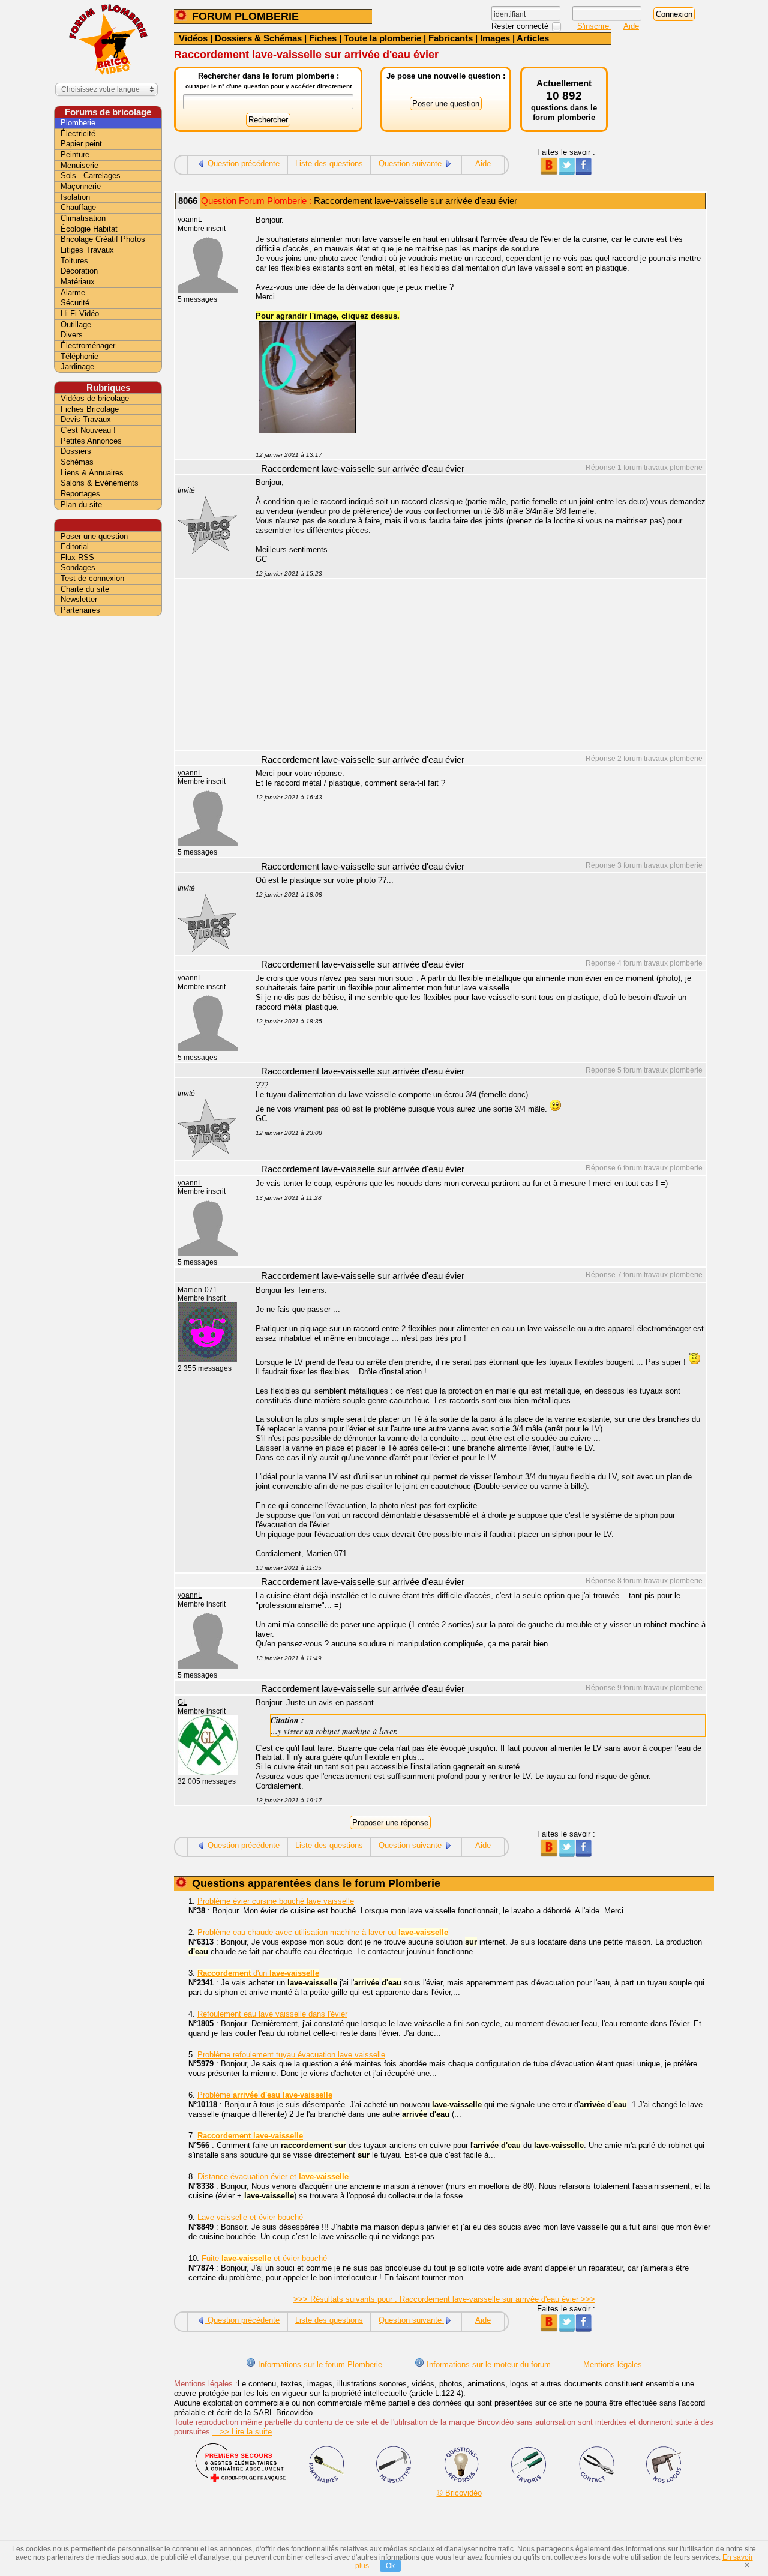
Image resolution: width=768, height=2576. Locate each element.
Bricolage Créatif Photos (103, 239)
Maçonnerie (81, 186)
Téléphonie (79, 356)
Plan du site (81, 504)
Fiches (323, 38)
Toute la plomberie (382, 38)
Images (495, 38)
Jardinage (77, 366)
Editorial (75, 546)
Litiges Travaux (87, 250)
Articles (533, 38)
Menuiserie (79, 165)
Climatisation (83, 218)
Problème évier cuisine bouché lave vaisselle (276, 1901)
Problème (265, 2095)
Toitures (74, 261)
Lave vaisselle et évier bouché (250, 2217)
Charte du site (85, 589)
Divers (72, 335)
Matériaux (78, 282)
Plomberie (78, 123)
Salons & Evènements (100, 483)
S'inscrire (594, 26)
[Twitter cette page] (566, 173)
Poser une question (94, 536)
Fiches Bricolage (90, 409)
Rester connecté (521, 26)
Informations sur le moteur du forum (487, 2364)
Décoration (79, 271)
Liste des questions (329, 164)
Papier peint (81, 144)
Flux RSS (77, 557)
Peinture (75, 155)
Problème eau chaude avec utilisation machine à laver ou (323, 1932)
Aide (631, 26)
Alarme (73, 293)
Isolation (75, 197)
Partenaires (80, 610)
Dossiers (76, 451)
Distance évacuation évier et (273, 2177)
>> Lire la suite (242, 2432)
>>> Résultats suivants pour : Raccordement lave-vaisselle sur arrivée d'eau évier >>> (444, 2299)
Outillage (76, 324)
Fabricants (451, 38)
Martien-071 (197, 1290)
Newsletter (79, 599)
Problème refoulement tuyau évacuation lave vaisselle (291, 2055)
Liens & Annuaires (92, 473)
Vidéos (193, 38)
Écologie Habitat (89, 229)
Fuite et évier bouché (264, 2258)
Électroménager (88, 345)
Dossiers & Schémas (258, 38)
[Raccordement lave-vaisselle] (307, 431)
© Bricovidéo (459, 2493)
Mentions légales (613, 2364)
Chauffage (78, 207)
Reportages (80, 494)
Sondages (78, 567)
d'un (258, 1973)
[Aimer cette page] (583, 173)
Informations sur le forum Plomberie (319, 2364)
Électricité (78, 134)
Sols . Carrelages (91, 176)
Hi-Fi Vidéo (80, 314)
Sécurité (75, 303)
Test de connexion (92, 578)
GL (182, 1702)
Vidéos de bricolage (95, 398)
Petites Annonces (91, 441)
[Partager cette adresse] (549, 173)
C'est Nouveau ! (88, 430)
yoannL (190, 220)
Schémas (77, 462)
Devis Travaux (86, 419)
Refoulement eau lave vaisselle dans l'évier (272, 2014)
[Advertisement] (474, 666)
